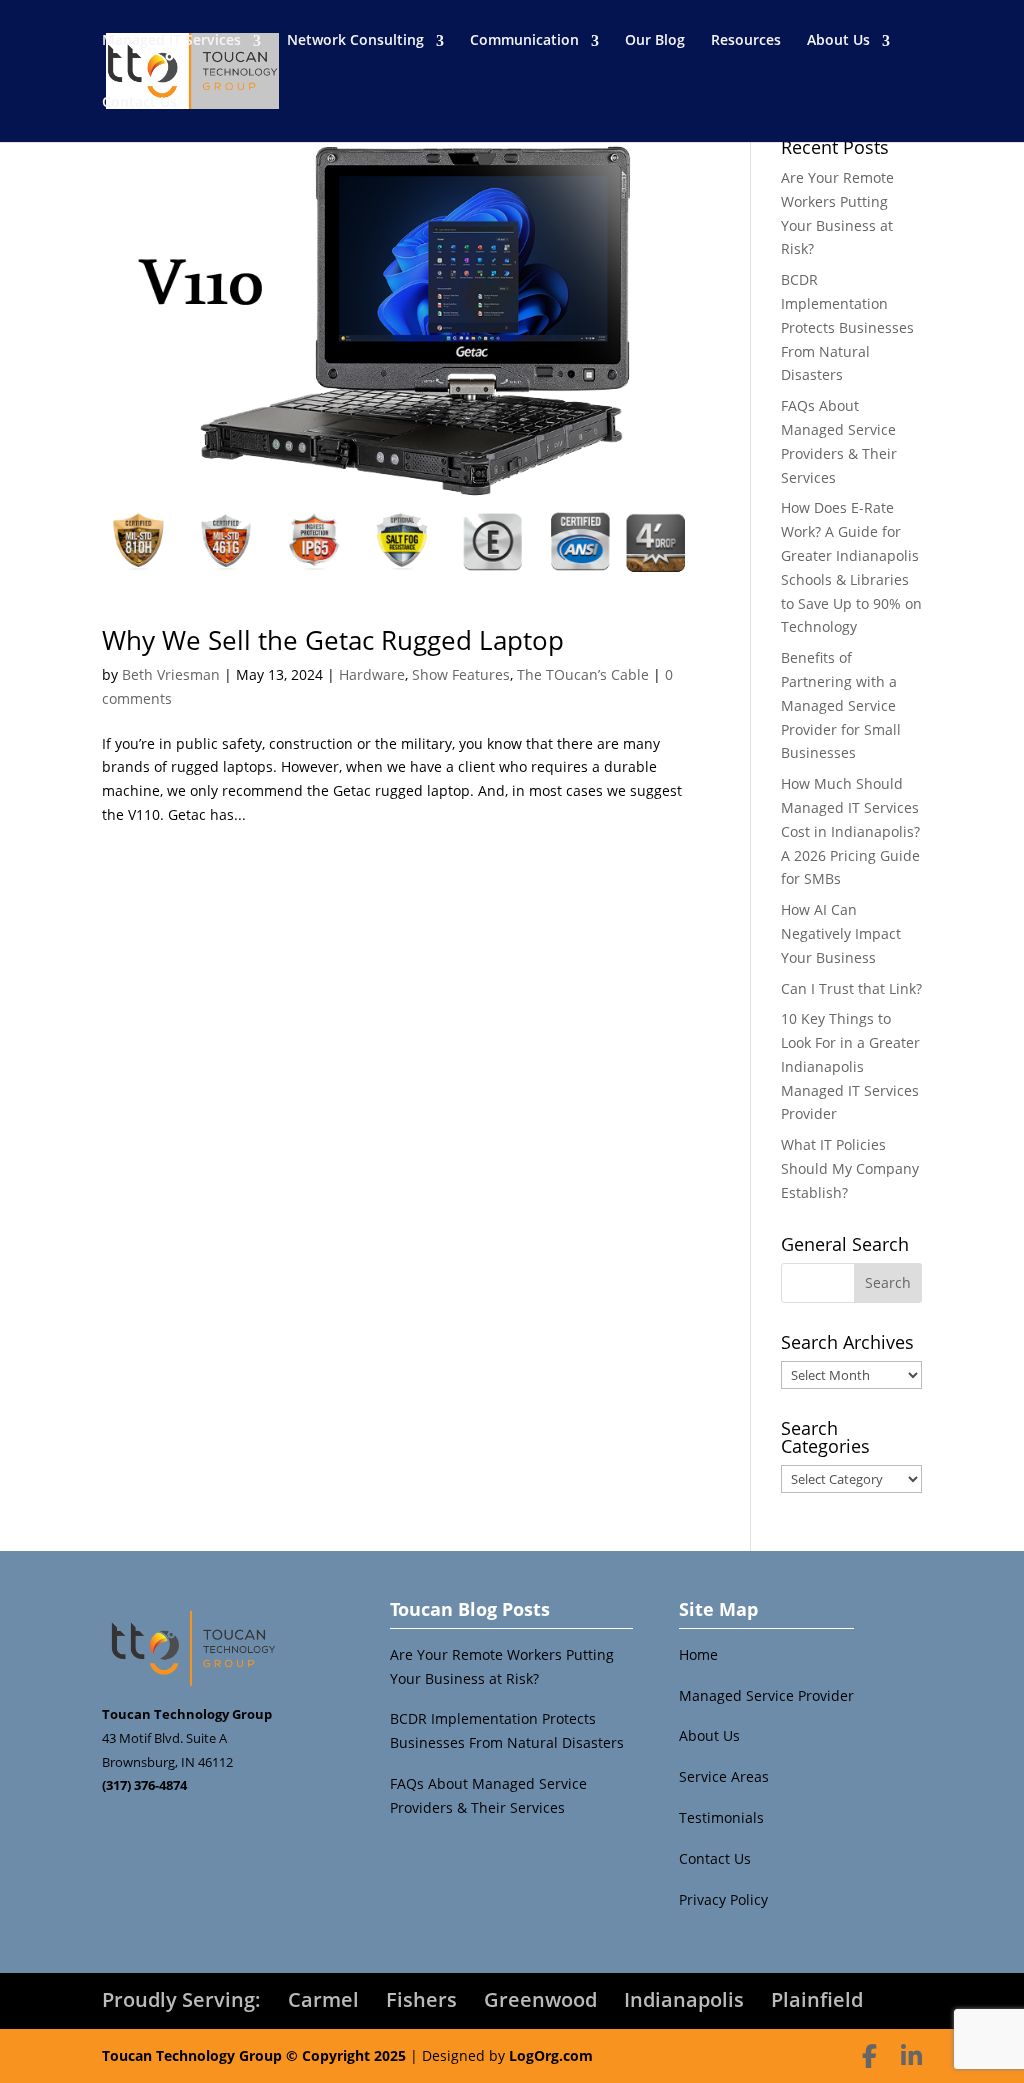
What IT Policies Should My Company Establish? (850, 1168)
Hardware (372, 674)
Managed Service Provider (766, 1695)
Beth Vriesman (171, 674)
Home (698, 1654)
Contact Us (139, 101)
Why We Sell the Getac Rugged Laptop (333, 640)
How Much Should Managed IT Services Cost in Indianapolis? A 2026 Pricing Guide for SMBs (850, 831)
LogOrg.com (551, 2055)
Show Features (461, 674)
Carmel (323, 1999)
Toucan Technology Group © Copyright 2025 (254, 2055)
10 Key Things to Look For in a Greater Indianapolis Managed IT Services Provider (850, 1066)
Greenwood (540, 1999)
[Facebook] (869, 2056)
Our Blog (655, 39)
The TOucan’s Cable (583, 674)
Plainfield (817, 1999)
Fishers (421, 1999)
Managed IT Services (171, 39)
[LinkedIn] (911, 2056)
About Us (838, 39)
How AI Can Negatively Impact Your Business (841, 933)
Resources (746, 39)
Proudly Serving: (181, 1999)
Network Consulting (355, 39)
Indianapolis (684, 1999)
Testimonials (721, 1817)
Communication (524, 39)
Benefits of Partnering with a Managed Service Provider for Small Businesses (841, 705)
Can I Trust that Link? (851, 988)
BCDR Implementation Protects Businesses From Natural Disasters (847, 327)
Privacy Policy (723, 1899)
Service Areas (724, 1776)
